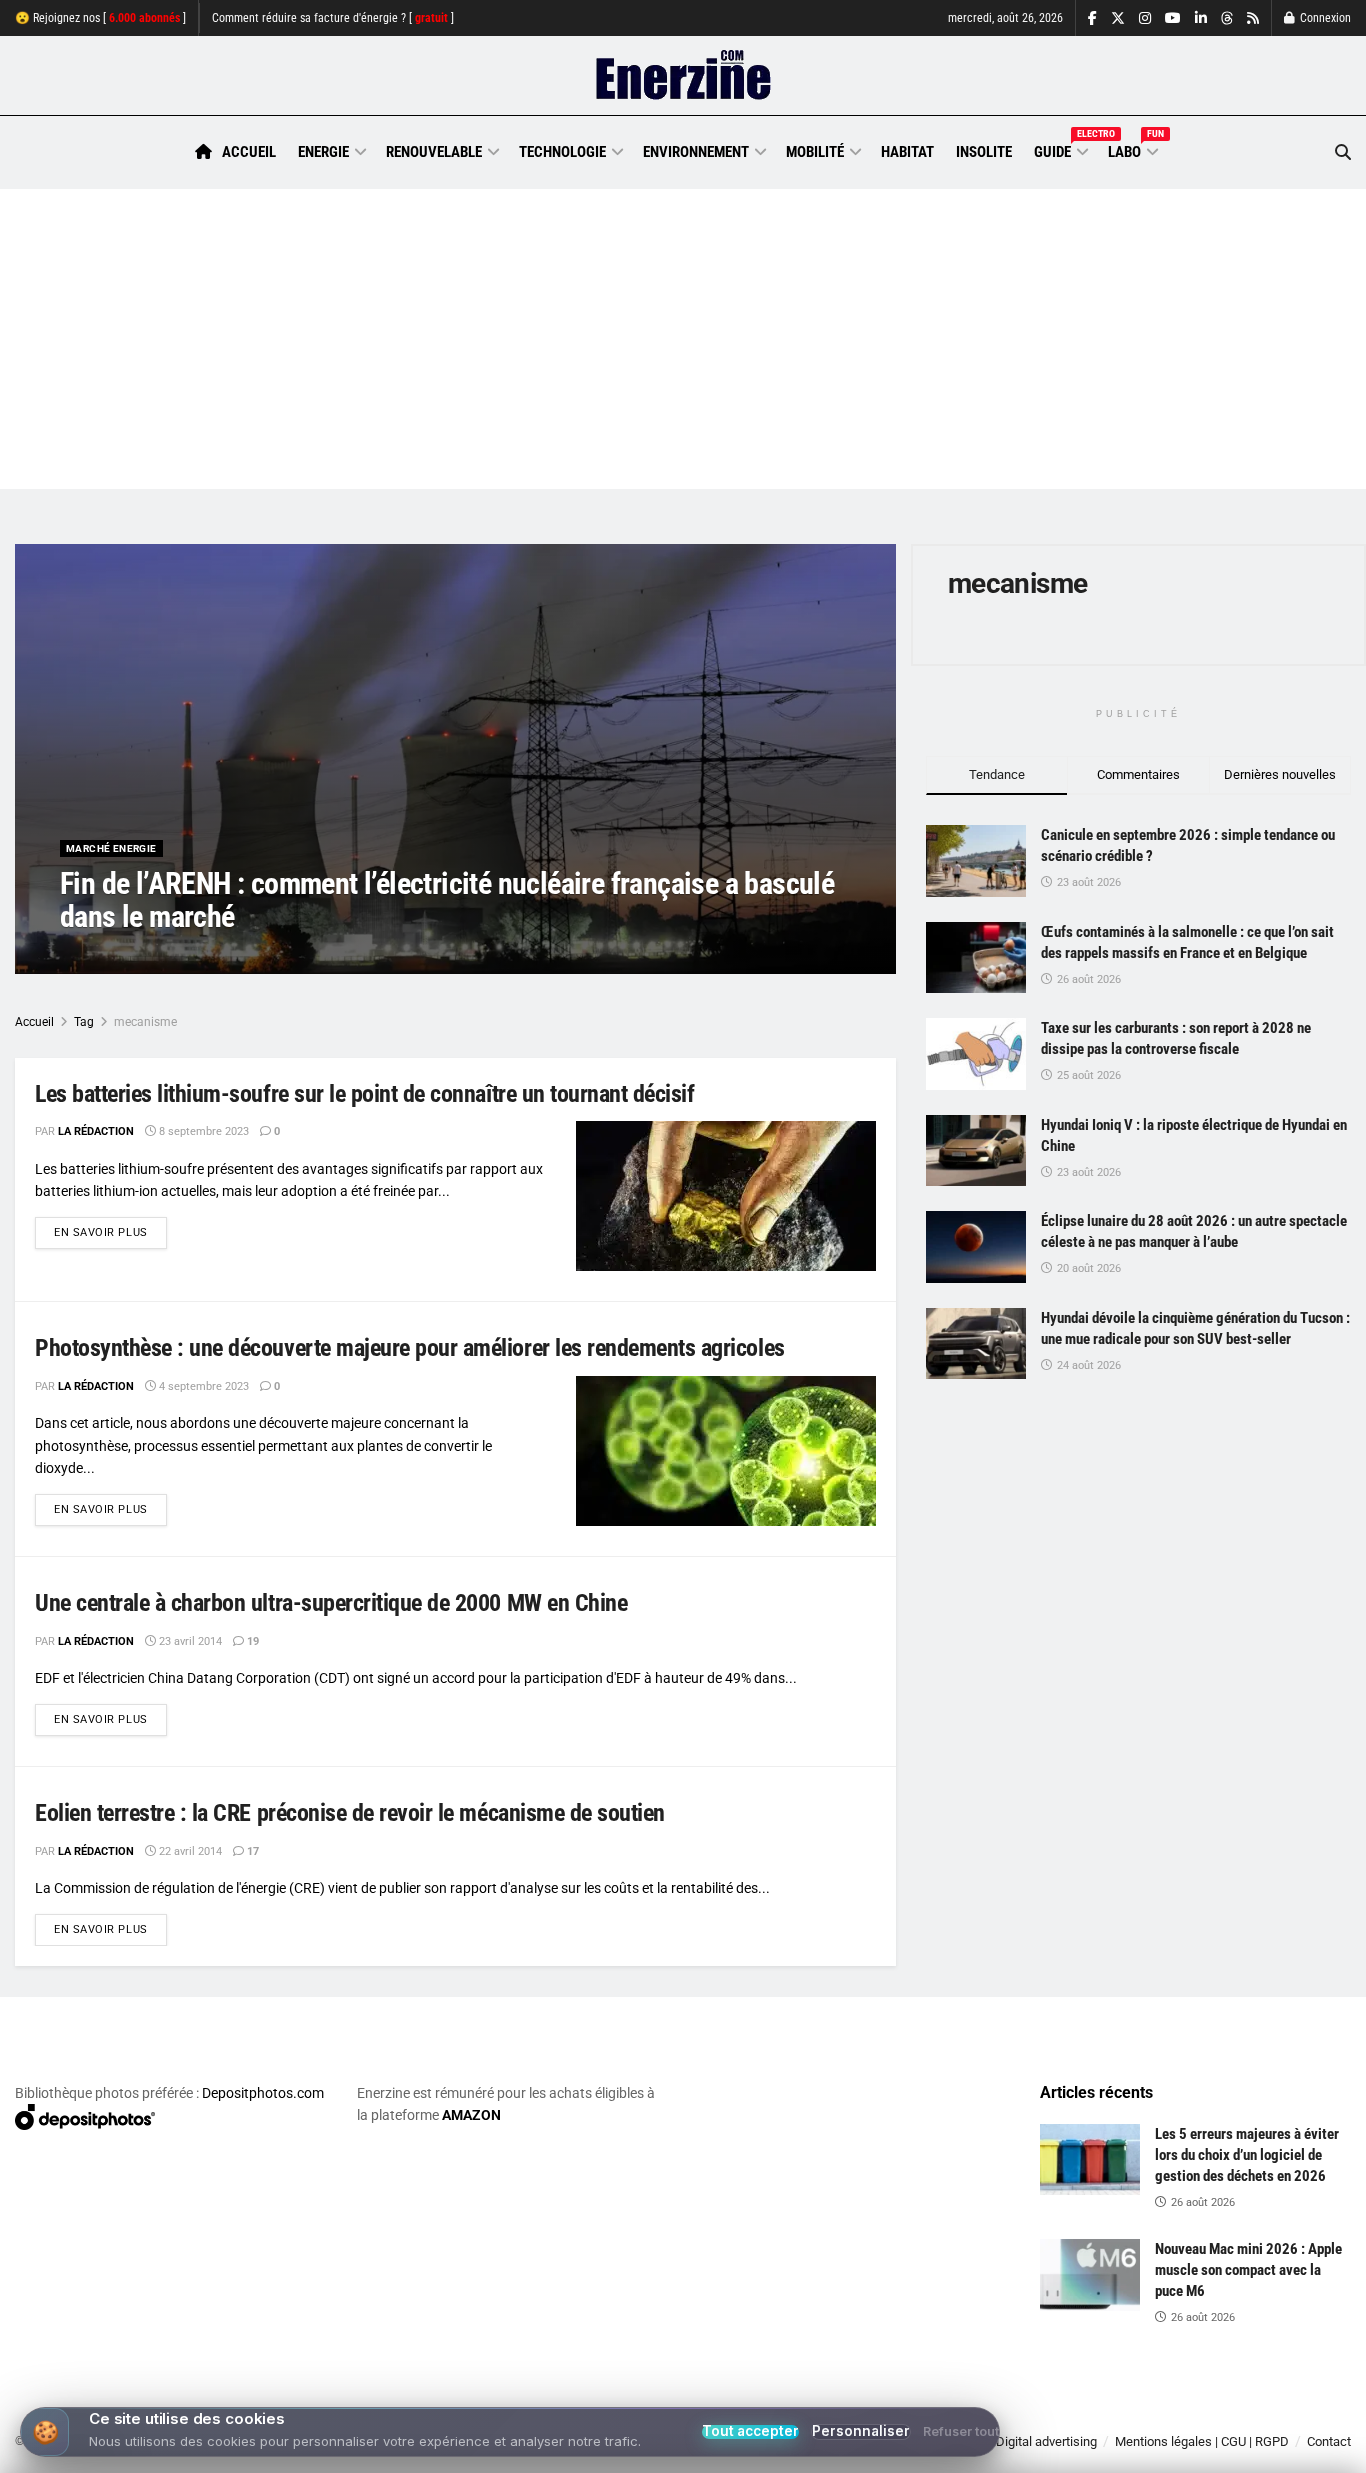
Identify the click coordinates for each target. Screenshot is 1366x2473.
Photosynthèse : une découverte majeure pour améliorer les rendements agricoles (410, 1348)
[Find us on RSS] (1253, 18)
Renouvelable (434, 152)
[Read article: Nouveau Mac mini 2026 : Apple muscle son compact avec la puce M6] (1090, 2275)
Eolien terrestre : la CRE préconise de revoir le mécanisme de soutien (350, 1813)
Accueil (249, 152)
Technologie (562, 152)
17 (251, 1851)
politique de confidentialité (659, 2450)
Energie (323, 152)
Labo (1132, 149)
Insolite (984, 152)
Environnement (696, 152)
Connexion (1324, 18)
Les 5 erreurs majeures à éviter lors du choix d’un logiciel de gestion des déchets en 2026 (1247, 2155)
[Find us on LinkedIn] (1201, 18)
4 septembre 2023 (202, 1386)
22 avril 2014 (189, 1851)
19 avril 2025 (214, 956)
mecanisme (145, 1022)
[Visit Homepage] (683, 76)
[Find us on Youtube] (1173, 18)
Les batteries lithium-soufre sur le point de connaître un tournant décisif (364, 1094)
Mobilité (815, 152)
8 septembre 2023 (202, 1131)
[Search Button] (1343, 152)
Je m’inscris (1250, 2414)
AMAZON (471, 2115)
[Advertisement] (683, 339)
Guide (1060, 149)
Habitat (907, 152)
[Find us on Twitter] (1118, 18)
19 (251, 1641)
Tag (84, 1022)
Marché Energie (111, 848)
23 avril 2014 (189, 1641)
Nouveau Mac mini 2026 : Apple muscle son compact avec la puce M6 (1248, 2270)
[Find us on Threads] (1227, 19)
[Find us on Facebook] (1092, 18)
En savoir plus (110, 1232)
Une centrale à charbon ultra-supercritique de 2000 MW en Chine (331, 1603)
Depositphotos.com (263, 2093)
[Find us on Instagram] (1145, 18)
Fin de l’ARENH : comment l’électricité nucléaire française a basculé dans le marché (447, 900)
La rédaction (121, 956)
